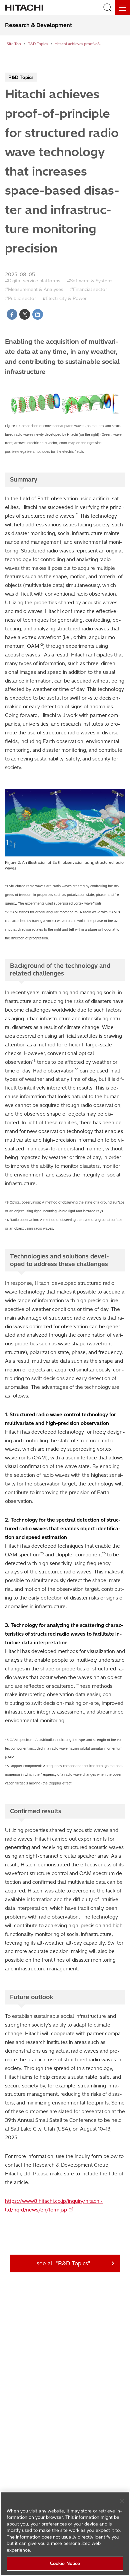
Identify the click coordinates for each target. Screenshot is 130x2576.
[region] (65, 2534)
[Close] (122, 2501)
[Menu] (122, 8)
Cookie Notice (65, 2563)
